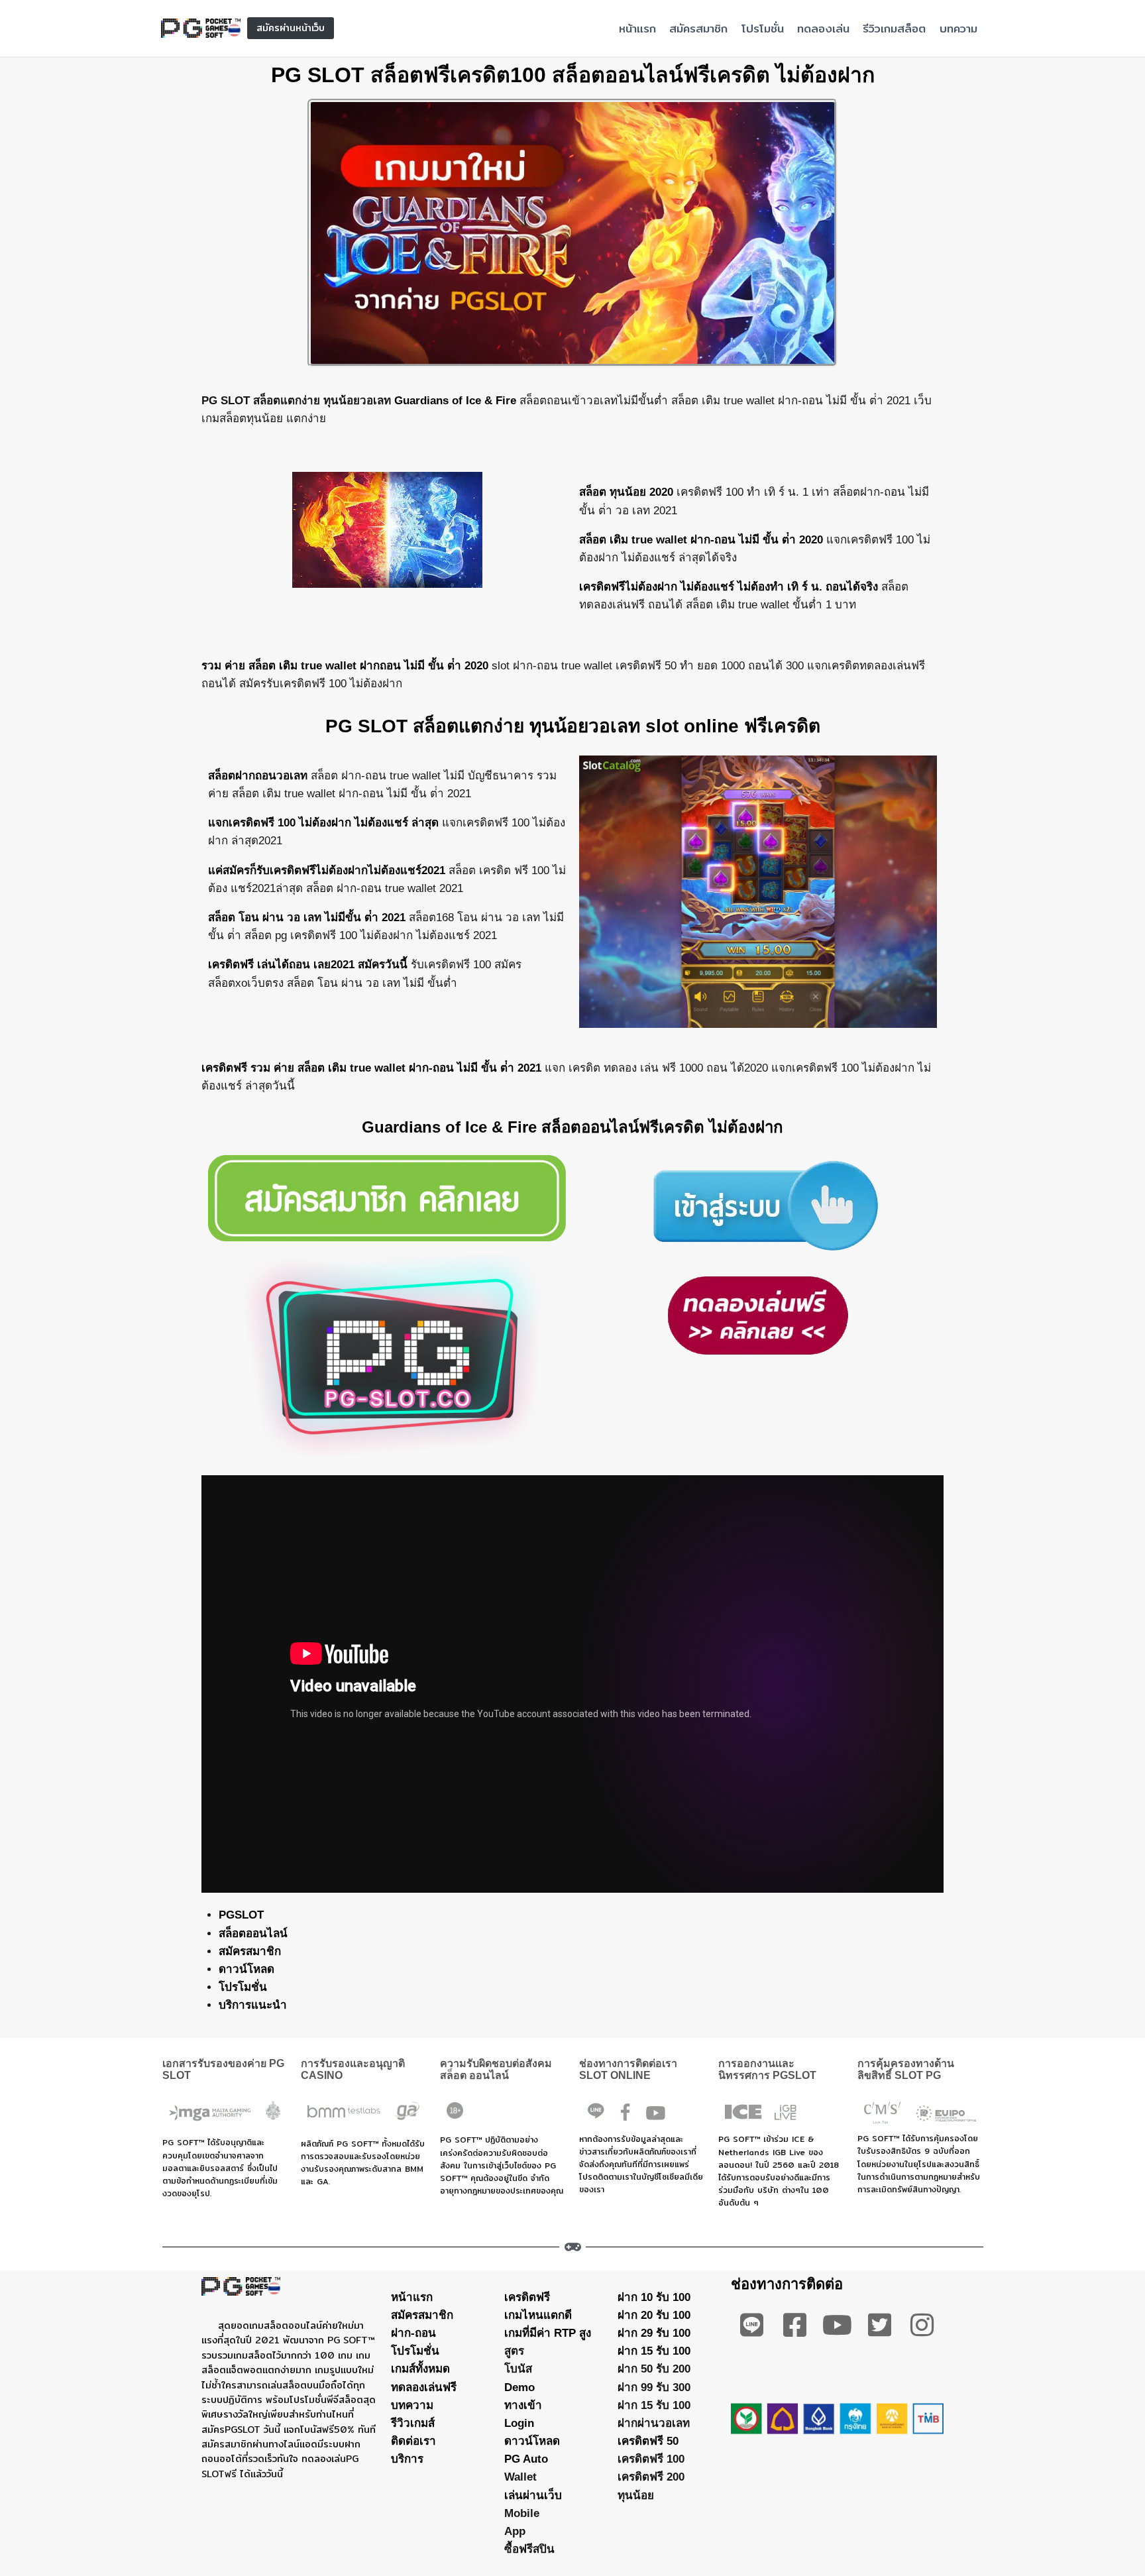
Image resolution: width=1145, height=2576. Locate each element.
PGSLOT (241, 1915)
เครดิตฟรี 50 (648, 2441)
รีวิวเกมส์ (413, 2423)
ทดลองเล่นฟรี (424, 2387)
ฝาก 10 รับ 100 (654, 2297)
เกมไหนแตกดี (538, 2315)
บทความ (958, 28)
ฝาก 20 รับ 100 (654, 2315)
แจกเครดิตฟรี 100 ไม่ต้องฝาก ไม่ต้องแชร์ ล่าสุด (323, 823)
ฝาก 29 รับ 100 (654, 2333)
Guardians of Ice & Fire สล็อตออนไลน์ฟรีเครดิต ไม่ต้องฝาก (572, 1127)
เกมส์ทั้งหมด (420, 2369)
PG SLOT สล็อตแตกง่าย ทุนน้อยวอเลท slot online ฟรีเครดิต (573, 726)
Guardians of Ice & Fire (455, 401)
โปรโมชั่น (763, 28)
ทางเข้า (523, 2405)
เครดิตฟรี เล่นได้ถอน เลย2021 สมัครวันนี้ (308, 965)
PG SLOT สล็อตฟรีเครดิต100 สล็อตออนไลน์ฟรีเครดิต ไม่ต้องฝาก (573, 75)
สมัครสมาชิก (698, 28)
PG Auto (526, 2459)
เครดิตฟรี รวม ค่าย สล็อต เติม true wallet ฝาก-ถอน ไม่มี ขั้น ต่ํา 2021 (371, 1068)
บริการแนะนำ (253, 2005)
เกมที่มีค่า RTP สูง (548, 2333)
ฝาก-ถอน (413, 2333)
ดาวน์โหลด (246, 1969)
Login (519, 2423)
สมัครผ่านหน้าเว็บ (291, 28)
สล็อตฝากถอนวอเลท (258, 776)
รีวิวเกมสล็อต (894, 28)
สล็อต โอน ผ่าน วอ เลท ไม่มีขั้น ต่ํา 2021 (307, 918)
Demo (519, 2387)
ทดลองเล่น (823, 28)
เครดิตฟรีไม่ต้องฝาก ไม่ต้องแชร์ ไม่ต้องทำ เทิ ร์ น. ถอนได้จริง (729, 587)
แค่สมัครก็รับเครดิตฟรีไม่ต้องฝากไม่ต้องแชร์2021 (327, 870)
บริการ (407, 2459)
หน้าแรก (637, 28)
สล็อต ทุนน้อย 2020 (626, 492)
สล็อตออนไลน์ (253, 1933)
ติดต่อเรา (413, 2441)
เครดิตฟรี (527, 2297)
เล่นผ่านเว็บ (533, 2495)
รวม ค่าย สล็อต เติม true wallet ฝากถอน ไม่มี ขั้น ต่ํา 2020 (345, 666)
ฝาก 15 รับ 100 (654, 2351)
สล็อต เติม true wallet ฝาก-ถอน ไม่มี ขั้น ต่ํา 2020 (701, 540)
